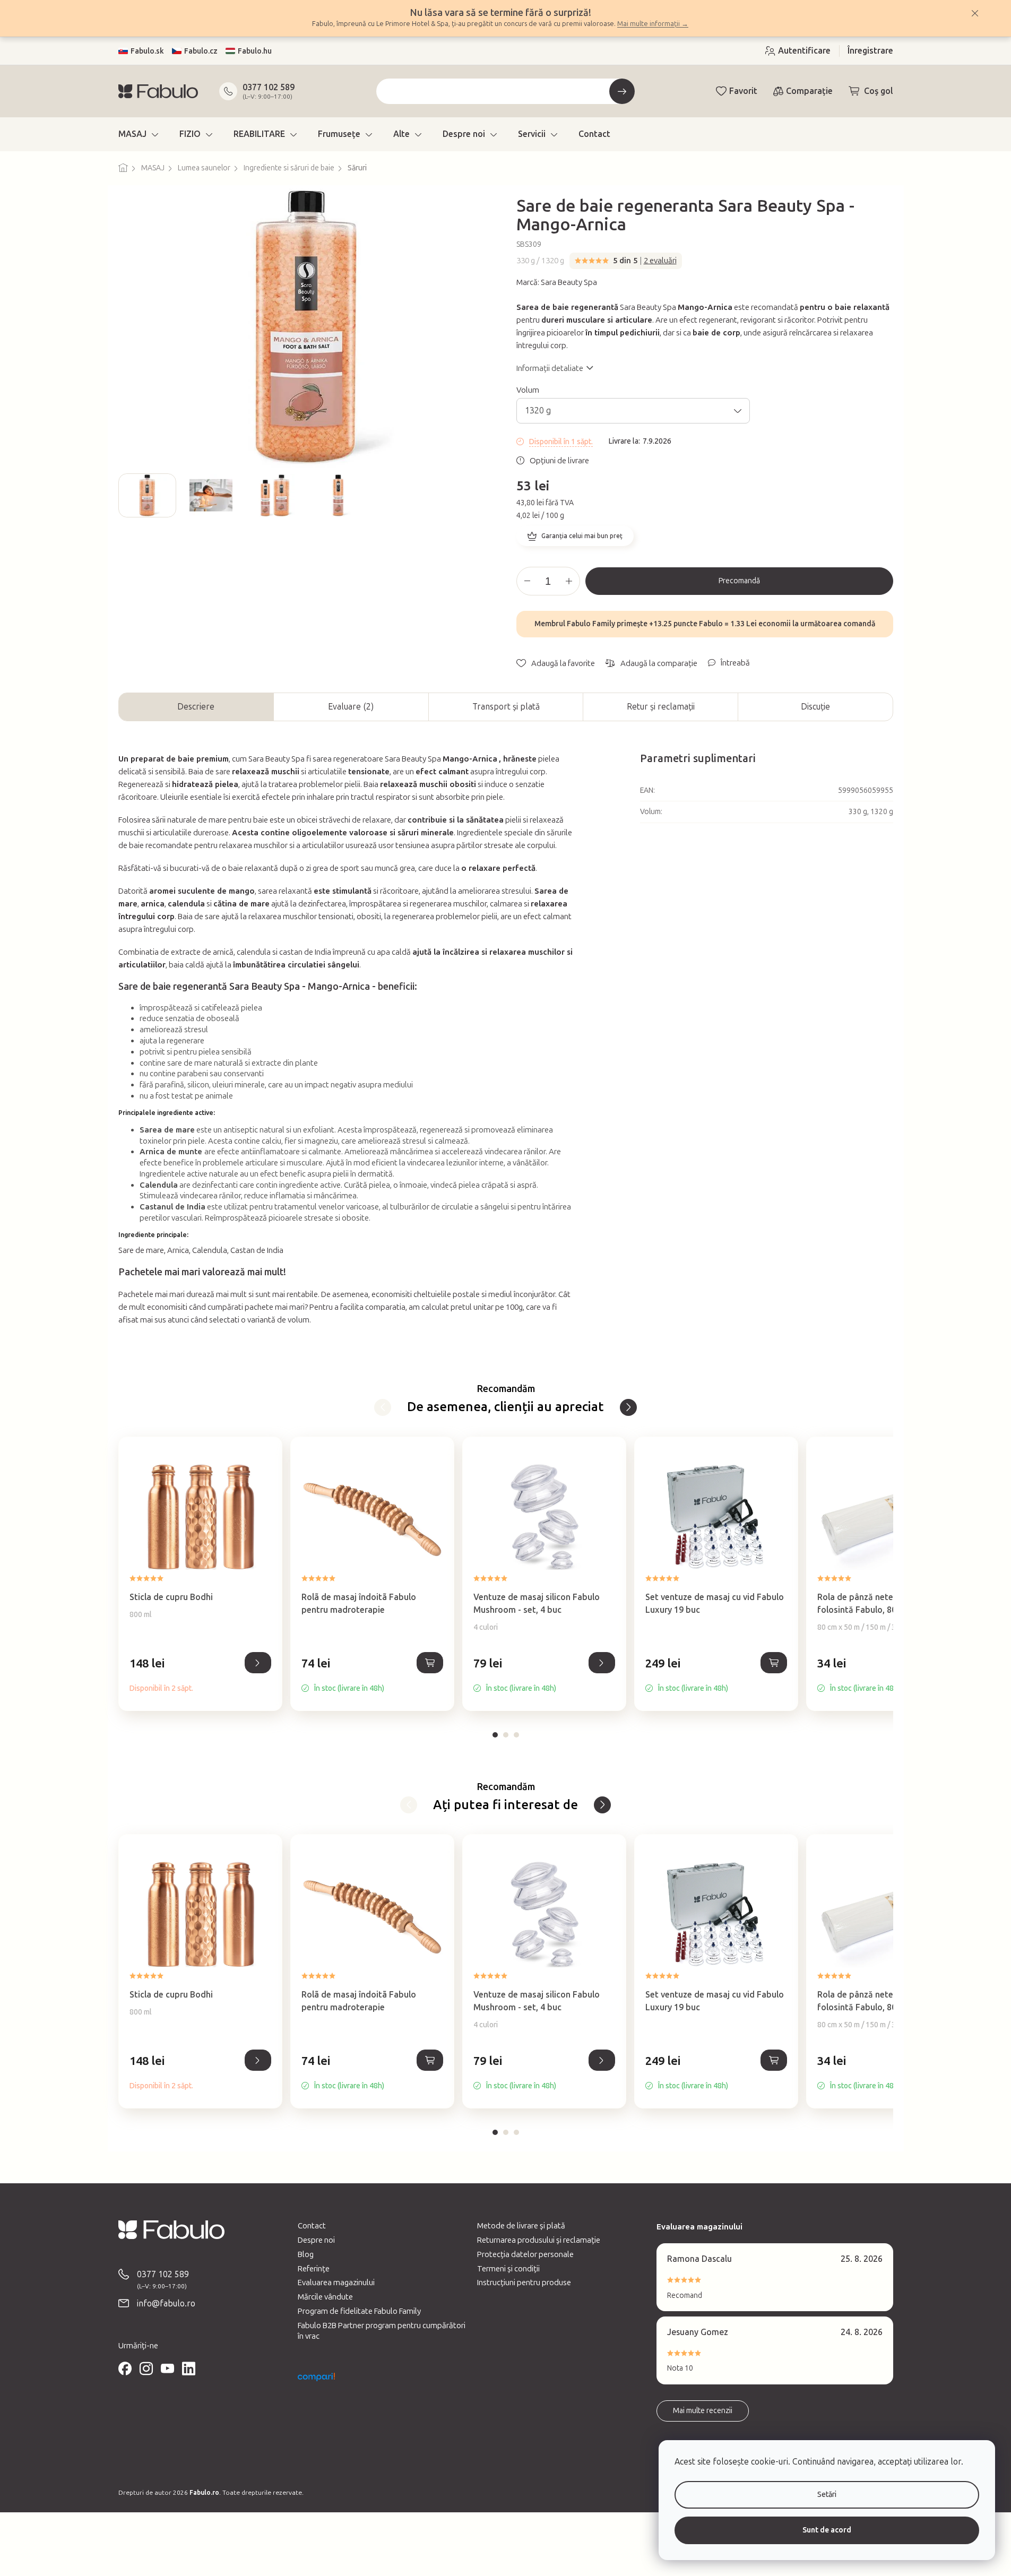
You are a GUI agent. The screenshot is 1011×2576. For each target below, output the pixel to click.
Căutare (622, 91)
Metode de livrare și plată (521, 2226)
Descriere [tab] (196, 707)
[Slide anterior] (127, 495)
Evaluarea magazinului (336, 2283)
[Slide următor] (487, 495)
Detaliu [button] (258, 1663)
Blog (306, 2254)
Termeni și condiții (508, 2269)
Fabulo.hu (255, 51)
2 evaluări (660, 261)
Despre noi (316, 2240)
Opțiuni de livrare (559, 461)
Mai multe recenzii (703, 2411)
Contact (312, 2226)
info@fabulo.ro (166, 2303)
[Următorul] (628, 1407)
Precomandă (739, 581)
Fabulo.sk (147, 51)
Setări (827, 2495)
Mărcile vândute (325, 2297)
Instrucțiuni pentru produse (524, 2283)
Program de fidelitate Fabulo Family (359, 2311)
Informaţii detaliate (550, 368)
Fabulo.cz (201, 51)
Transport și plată (506, 707)
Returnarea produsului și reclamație (539, 2240)
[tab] (495, 1735)
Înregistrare (870, 51)
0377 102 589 (269, 87)
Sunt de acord (827, 2530)
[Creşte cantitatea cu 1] (569, 581)
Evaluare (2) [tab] (351, 707)
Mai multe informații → (653, 24)
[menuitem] (138, 134)
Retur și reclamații (661, 707)
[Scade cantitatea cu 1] (528, 581)
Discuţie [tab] (815, 707)
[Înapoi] (383, 1407)
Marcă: (557, 282)
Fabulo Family (591, 624)
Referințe (314, 2269)
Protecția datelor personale (525, 2254)
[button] (200, 1675)
